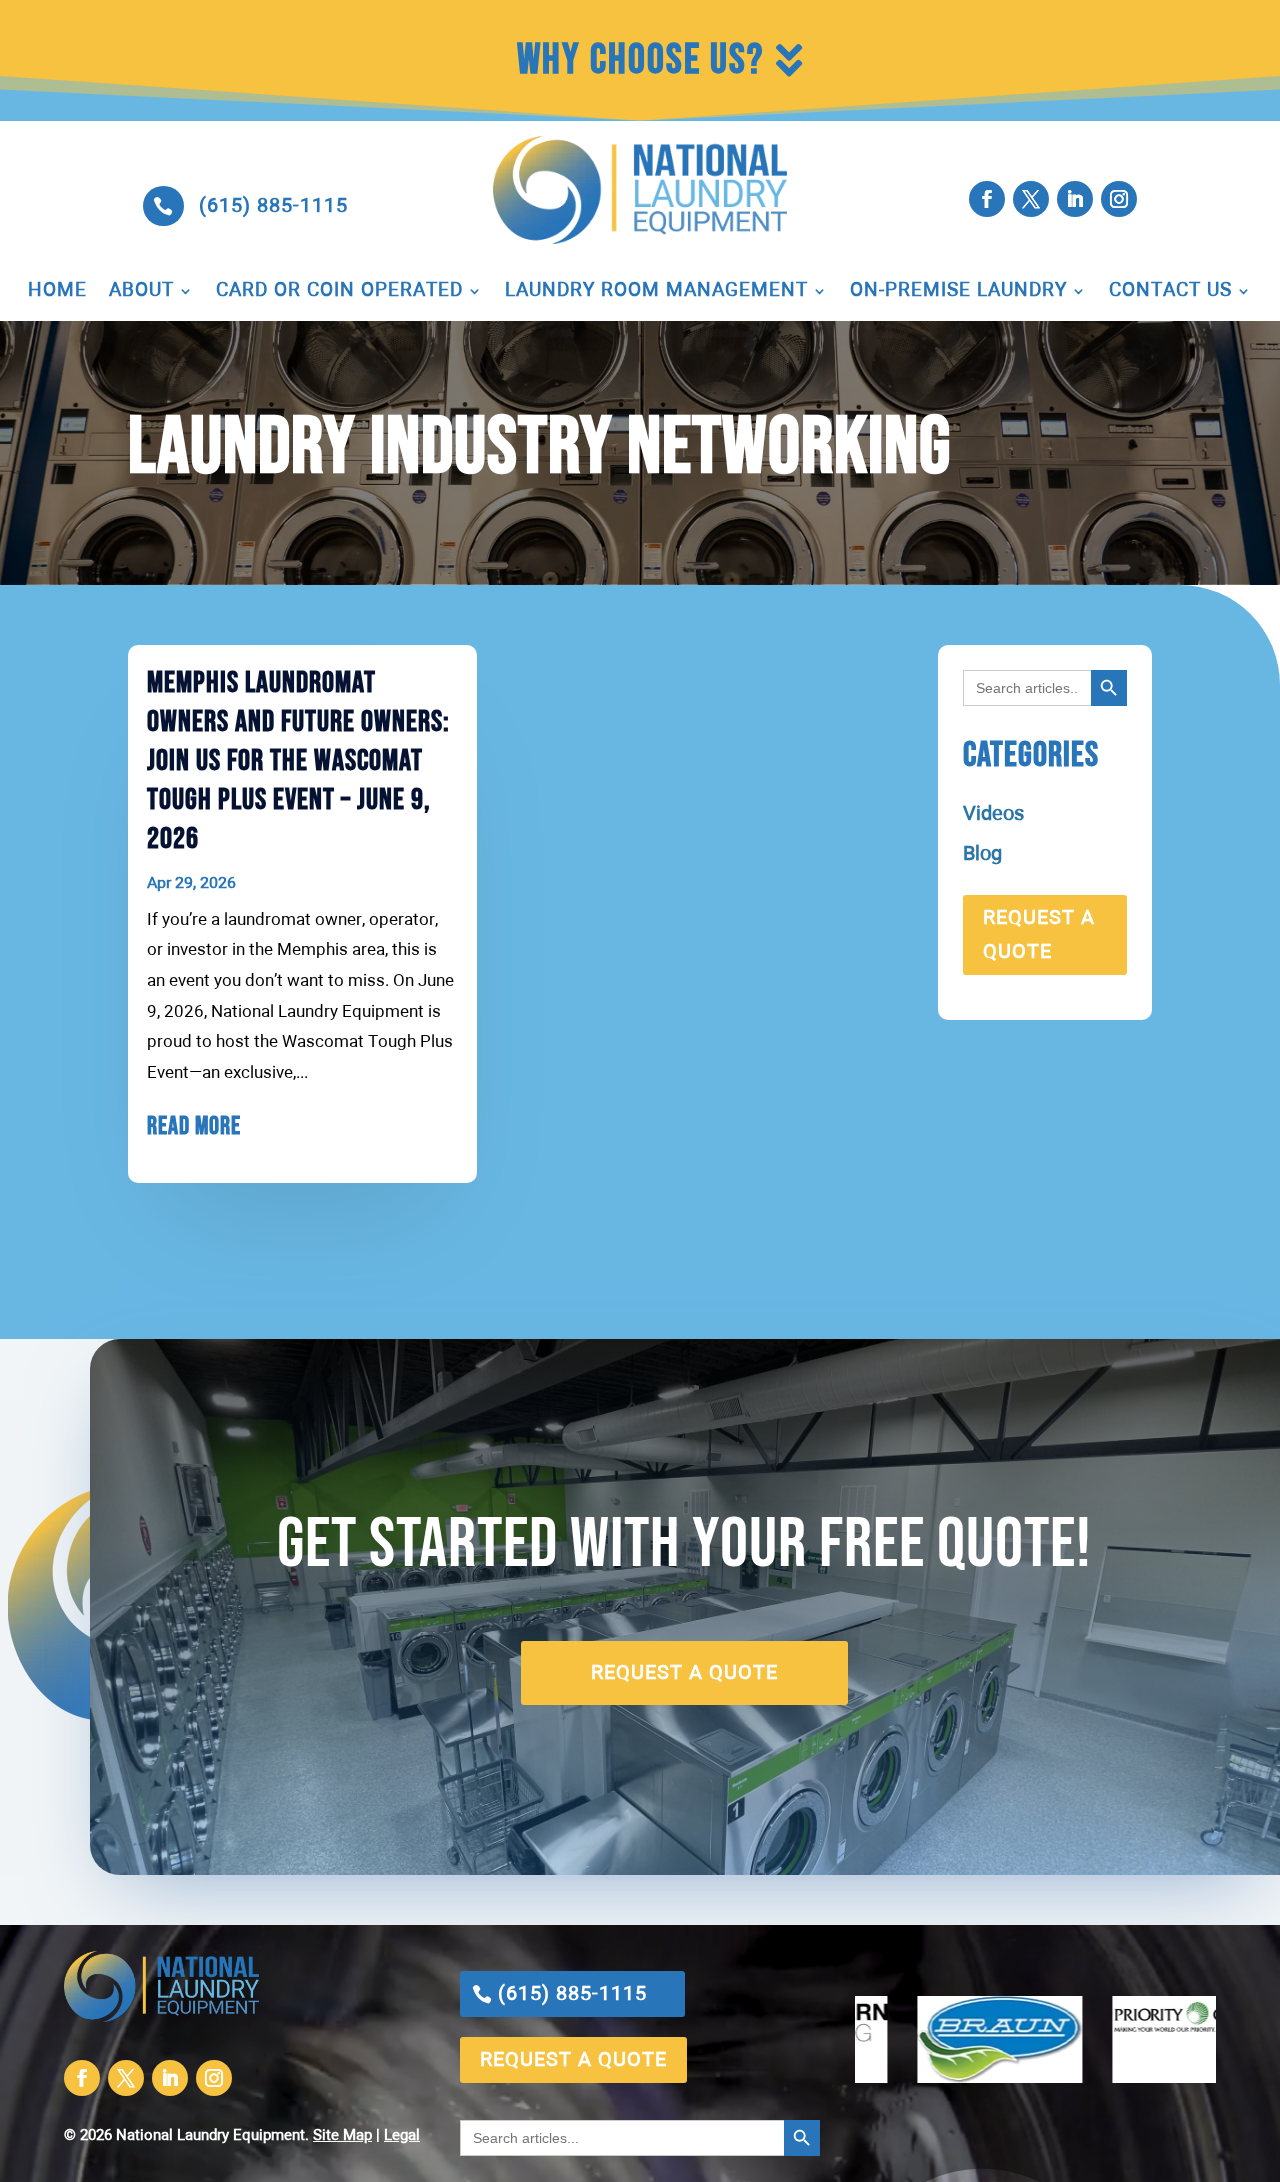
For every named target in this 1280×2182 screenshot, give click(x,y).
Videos (993, 814)
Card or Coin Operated (339, 292)
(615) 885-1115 (273, 206)
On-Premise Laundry (958, 292)
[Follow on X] (1031, 199)
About (141, 292)
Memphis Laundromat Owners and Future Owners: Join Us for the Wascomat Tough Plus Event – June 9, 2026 (298, 761)
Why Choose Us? (640, 60)
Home (57, 292)
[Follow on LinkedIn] (1075, 199)
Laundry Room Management (656, 292)
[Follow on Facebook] (987, 199)
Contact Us (1170, 292)
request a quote (1039, 935)
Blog (982, 854)
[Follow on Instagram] (1119, 199)
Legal (402, 2135)
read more (194, 1126)
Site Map (342, 2135)
